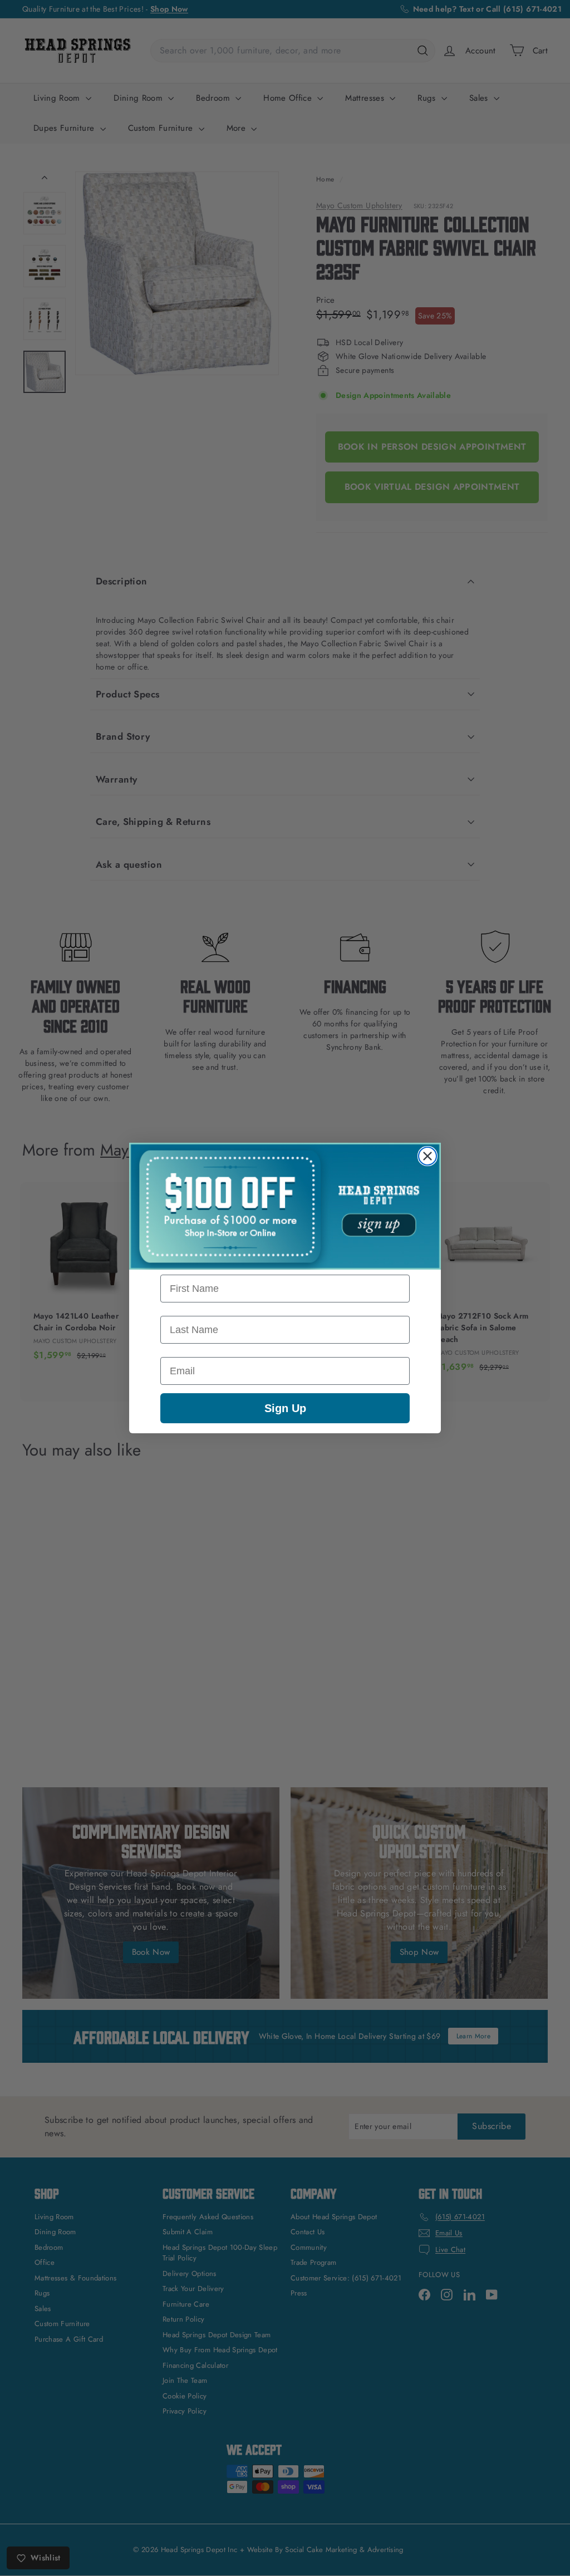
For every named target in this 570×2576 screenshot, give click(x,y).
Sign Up (285, 1408)
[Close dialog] (427, 1156)
